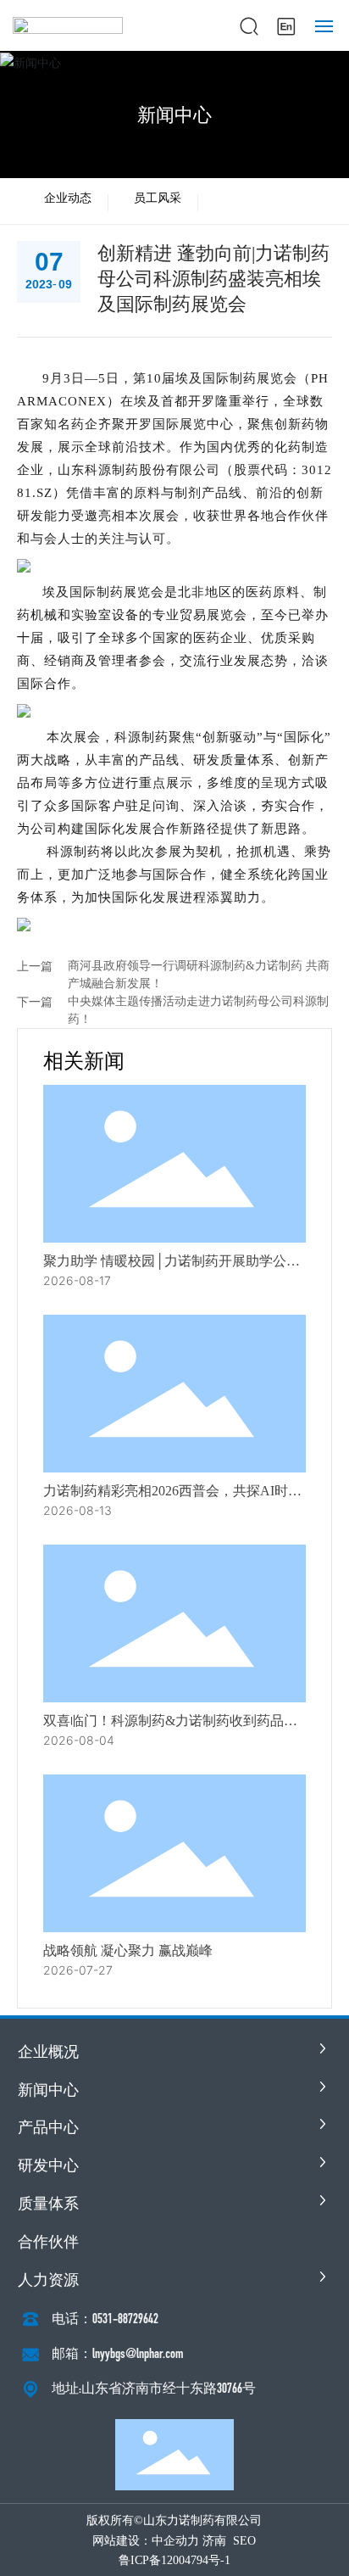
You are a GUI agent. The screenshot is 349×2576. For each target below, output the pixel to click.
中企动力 (175, 2541)
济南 (214, 2541)
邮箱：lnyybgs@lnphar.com (117, 2353)
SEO (244, 2541)
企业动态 (68, 198)
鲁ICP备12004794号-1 (174, 2560)
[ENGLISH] (286, 24)
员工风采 (158, 198)
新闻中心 (174, 115)
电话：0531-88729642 (105, 2319)
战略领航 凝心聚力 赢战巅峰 (128, 1950)
